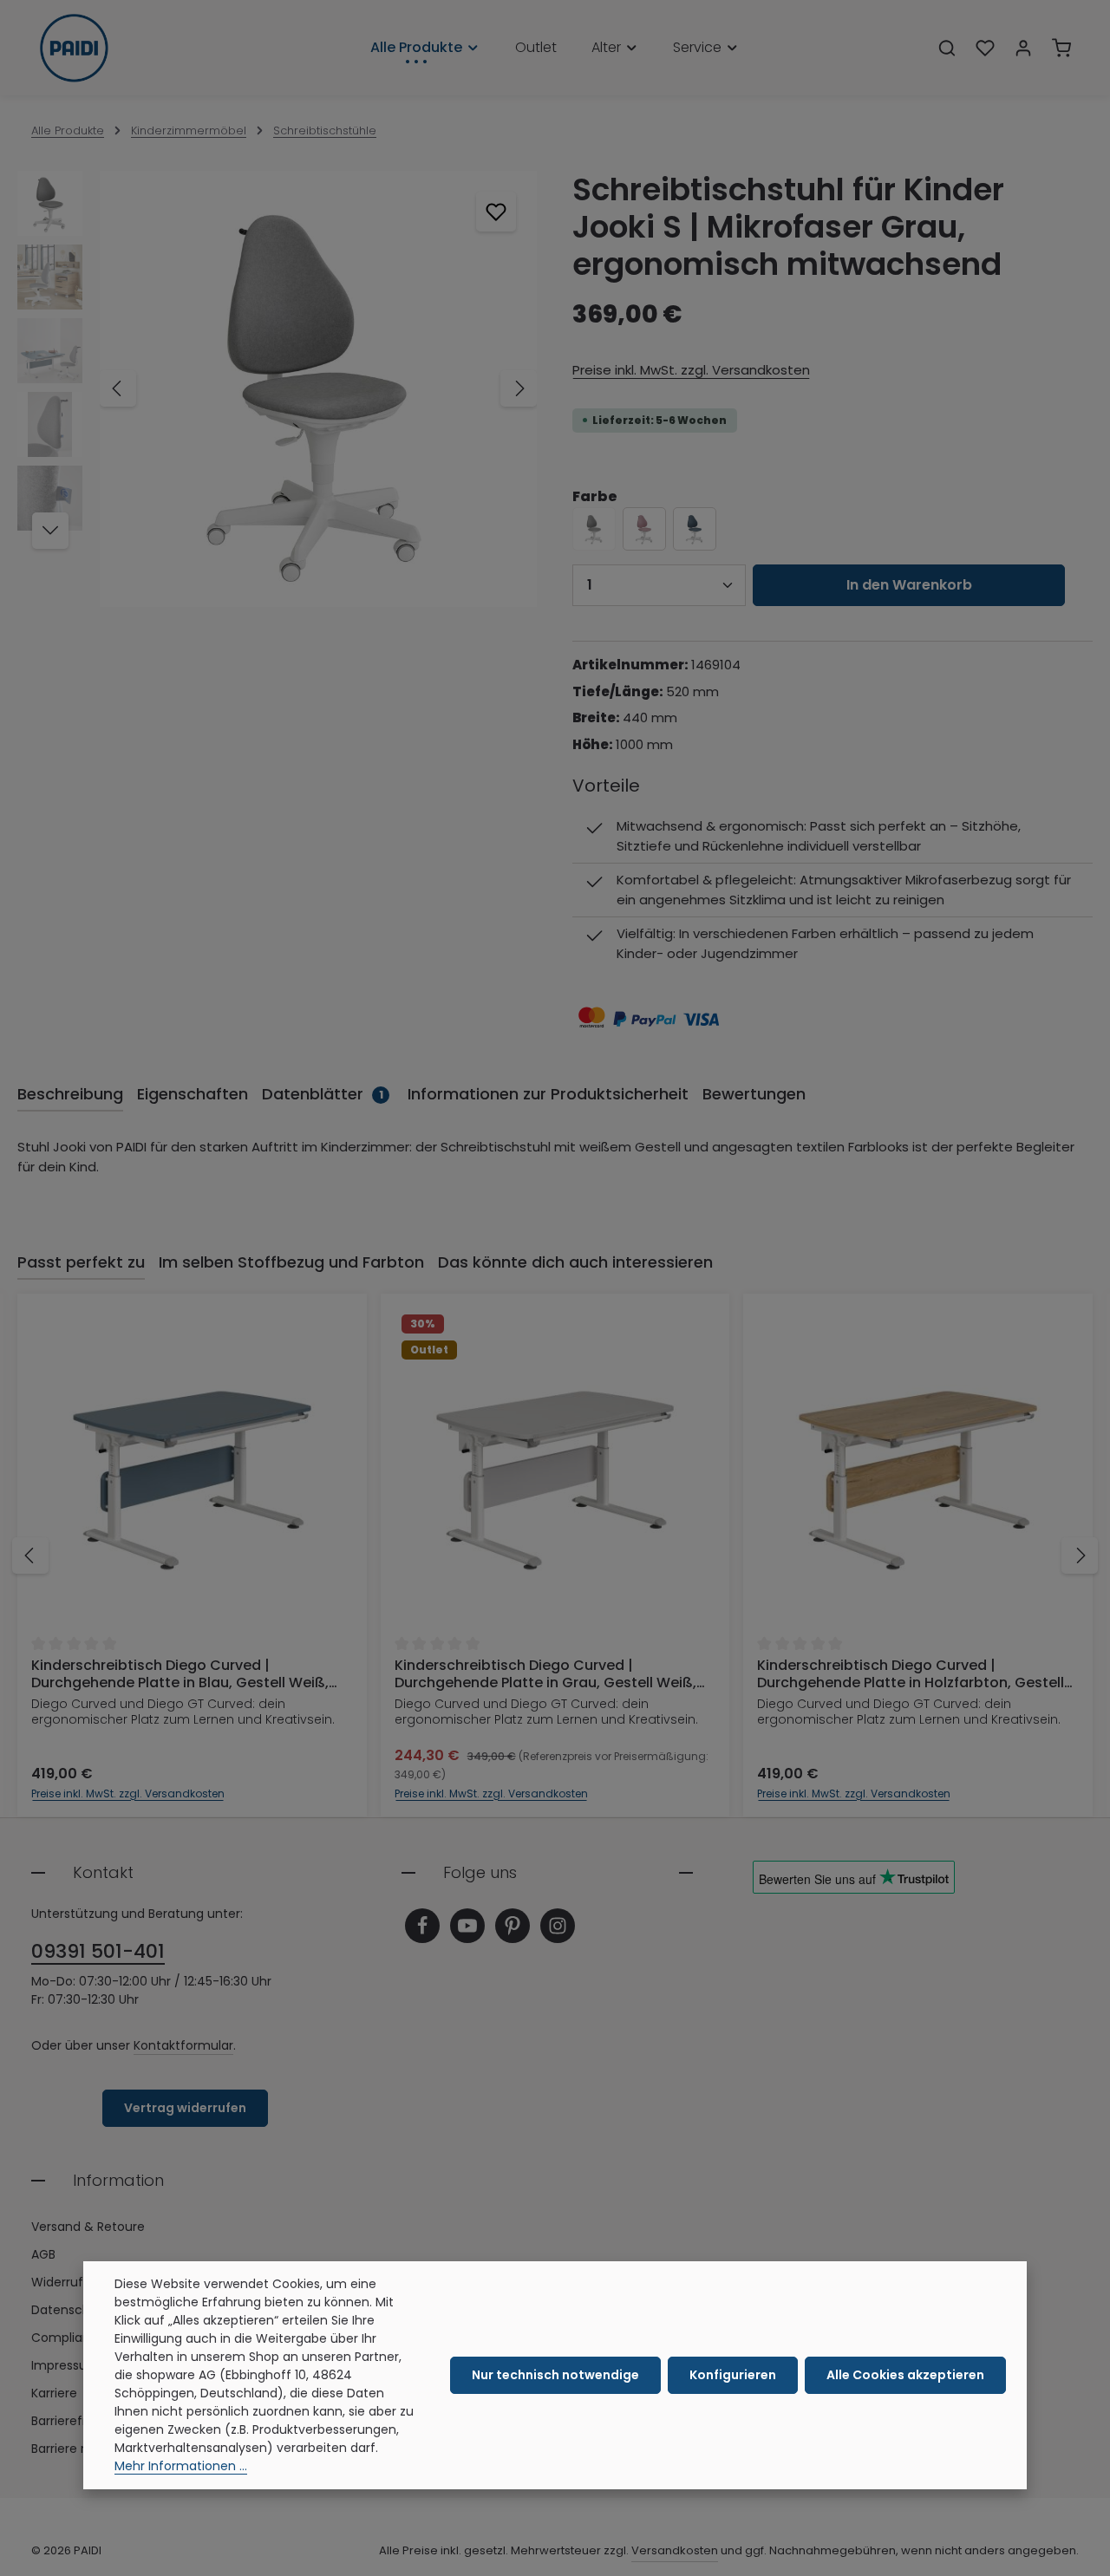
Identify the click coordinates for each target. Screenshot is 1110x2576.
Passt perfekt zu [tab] (81, 1262)
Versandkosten (675, 2550)
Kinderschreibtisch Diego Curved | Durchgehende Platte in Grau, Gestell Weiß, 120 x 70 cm (545, 1674)
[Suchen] (947, 48)
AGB (43, 2254)
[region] (277, 389)
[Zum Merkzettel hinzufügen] (496, 212)
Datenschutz (70, 2310)
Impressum (65, 2365)
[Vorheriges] (118, 388)
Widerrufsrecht (77, 2282)
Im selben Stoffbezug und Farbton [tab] (291, 1262)
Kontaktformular (183, 2045)
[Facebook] (422, 1926)
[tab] (70, 1095)
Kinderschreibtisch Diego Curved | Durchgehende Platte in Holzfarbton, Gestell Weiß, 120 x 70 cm (911, 1674)
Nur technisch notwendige (555, 2375)
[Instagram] (558, 1926)
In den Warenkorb (909, 585)
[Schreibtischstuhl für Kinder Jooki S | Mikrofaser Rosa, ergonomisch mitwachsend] (644, 529)
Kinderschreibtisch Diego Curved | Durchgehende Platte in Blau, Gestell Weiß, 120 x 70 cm (180, 1674)
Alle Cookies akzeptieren (905, 2375)
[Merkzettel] (985, 48)
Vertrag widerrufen (185, 2108)
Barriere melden (79, 2449)
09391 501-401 (98, 1951)
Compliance (69, 2338)
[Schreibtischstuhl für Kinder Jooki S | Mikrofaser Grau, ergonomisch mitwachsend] (318, 389)
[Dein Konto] (1023, 48)
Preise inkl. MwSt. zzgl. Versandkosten (691, 370)
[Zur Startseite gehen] (74, 48)
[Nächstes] (519, 388)
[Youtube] (467, 1926)
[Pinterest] (513, 1926)
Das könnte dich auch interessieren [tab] (575, 1262)
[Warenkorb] (1061, 48)
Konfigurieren (733, 2375)
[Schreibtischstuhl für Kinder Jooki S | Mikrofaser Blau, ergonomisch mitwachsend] (695, 529)
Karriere (54, 2393)
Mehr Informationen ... (181, 2466)
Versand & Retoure (88, 2227)
